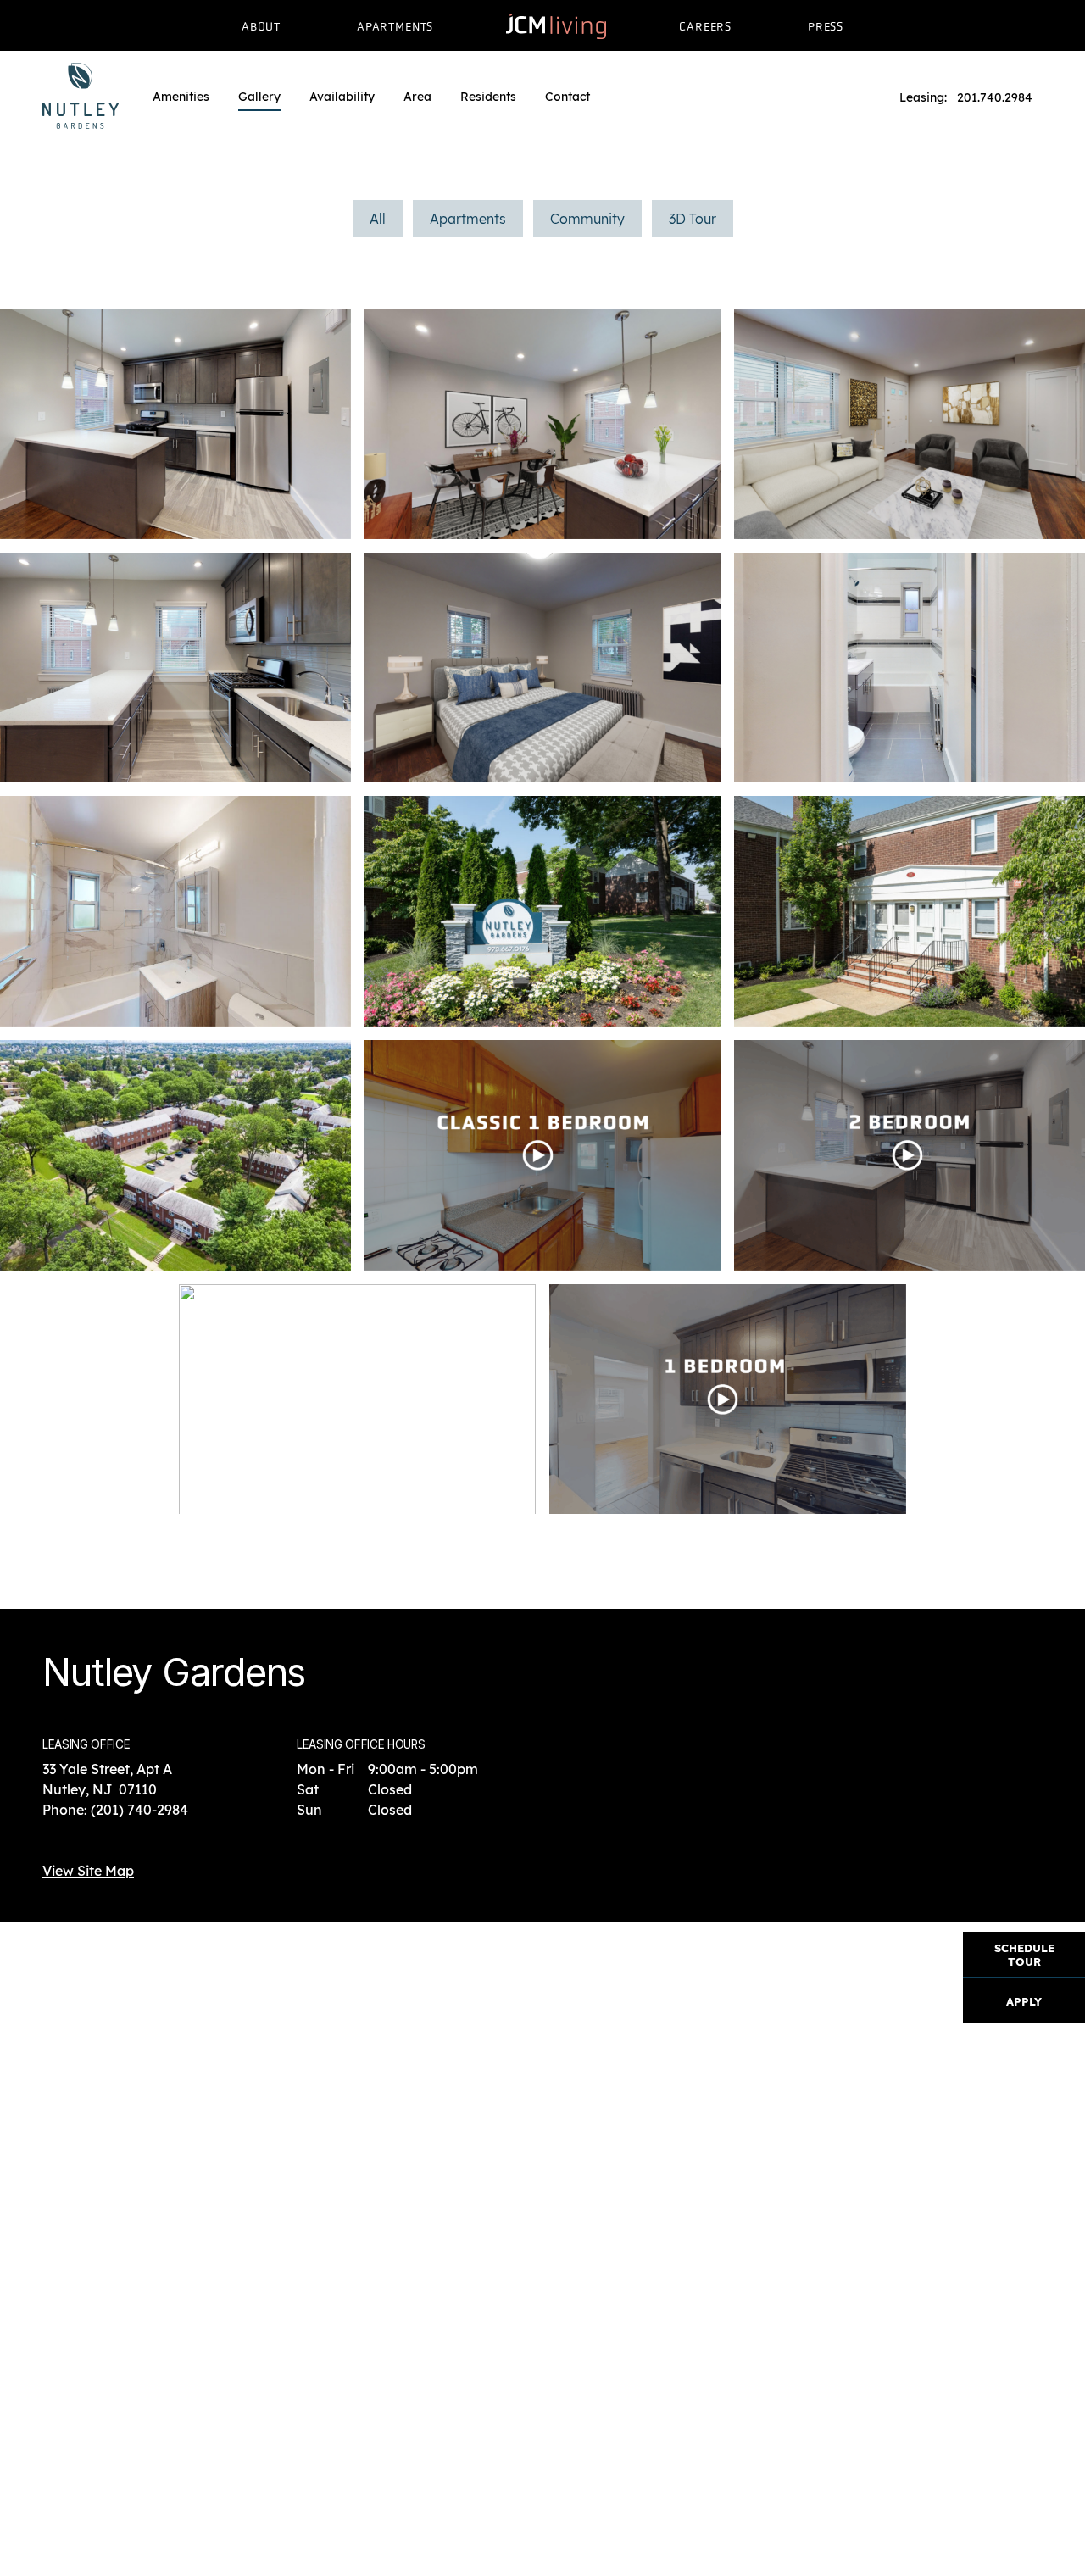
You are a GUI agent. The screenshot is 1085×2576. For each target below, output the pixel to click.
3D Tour (693, 219)
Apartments (468, 219)
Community (587, 219)
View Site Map (88, 1871)
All (378, 219)
